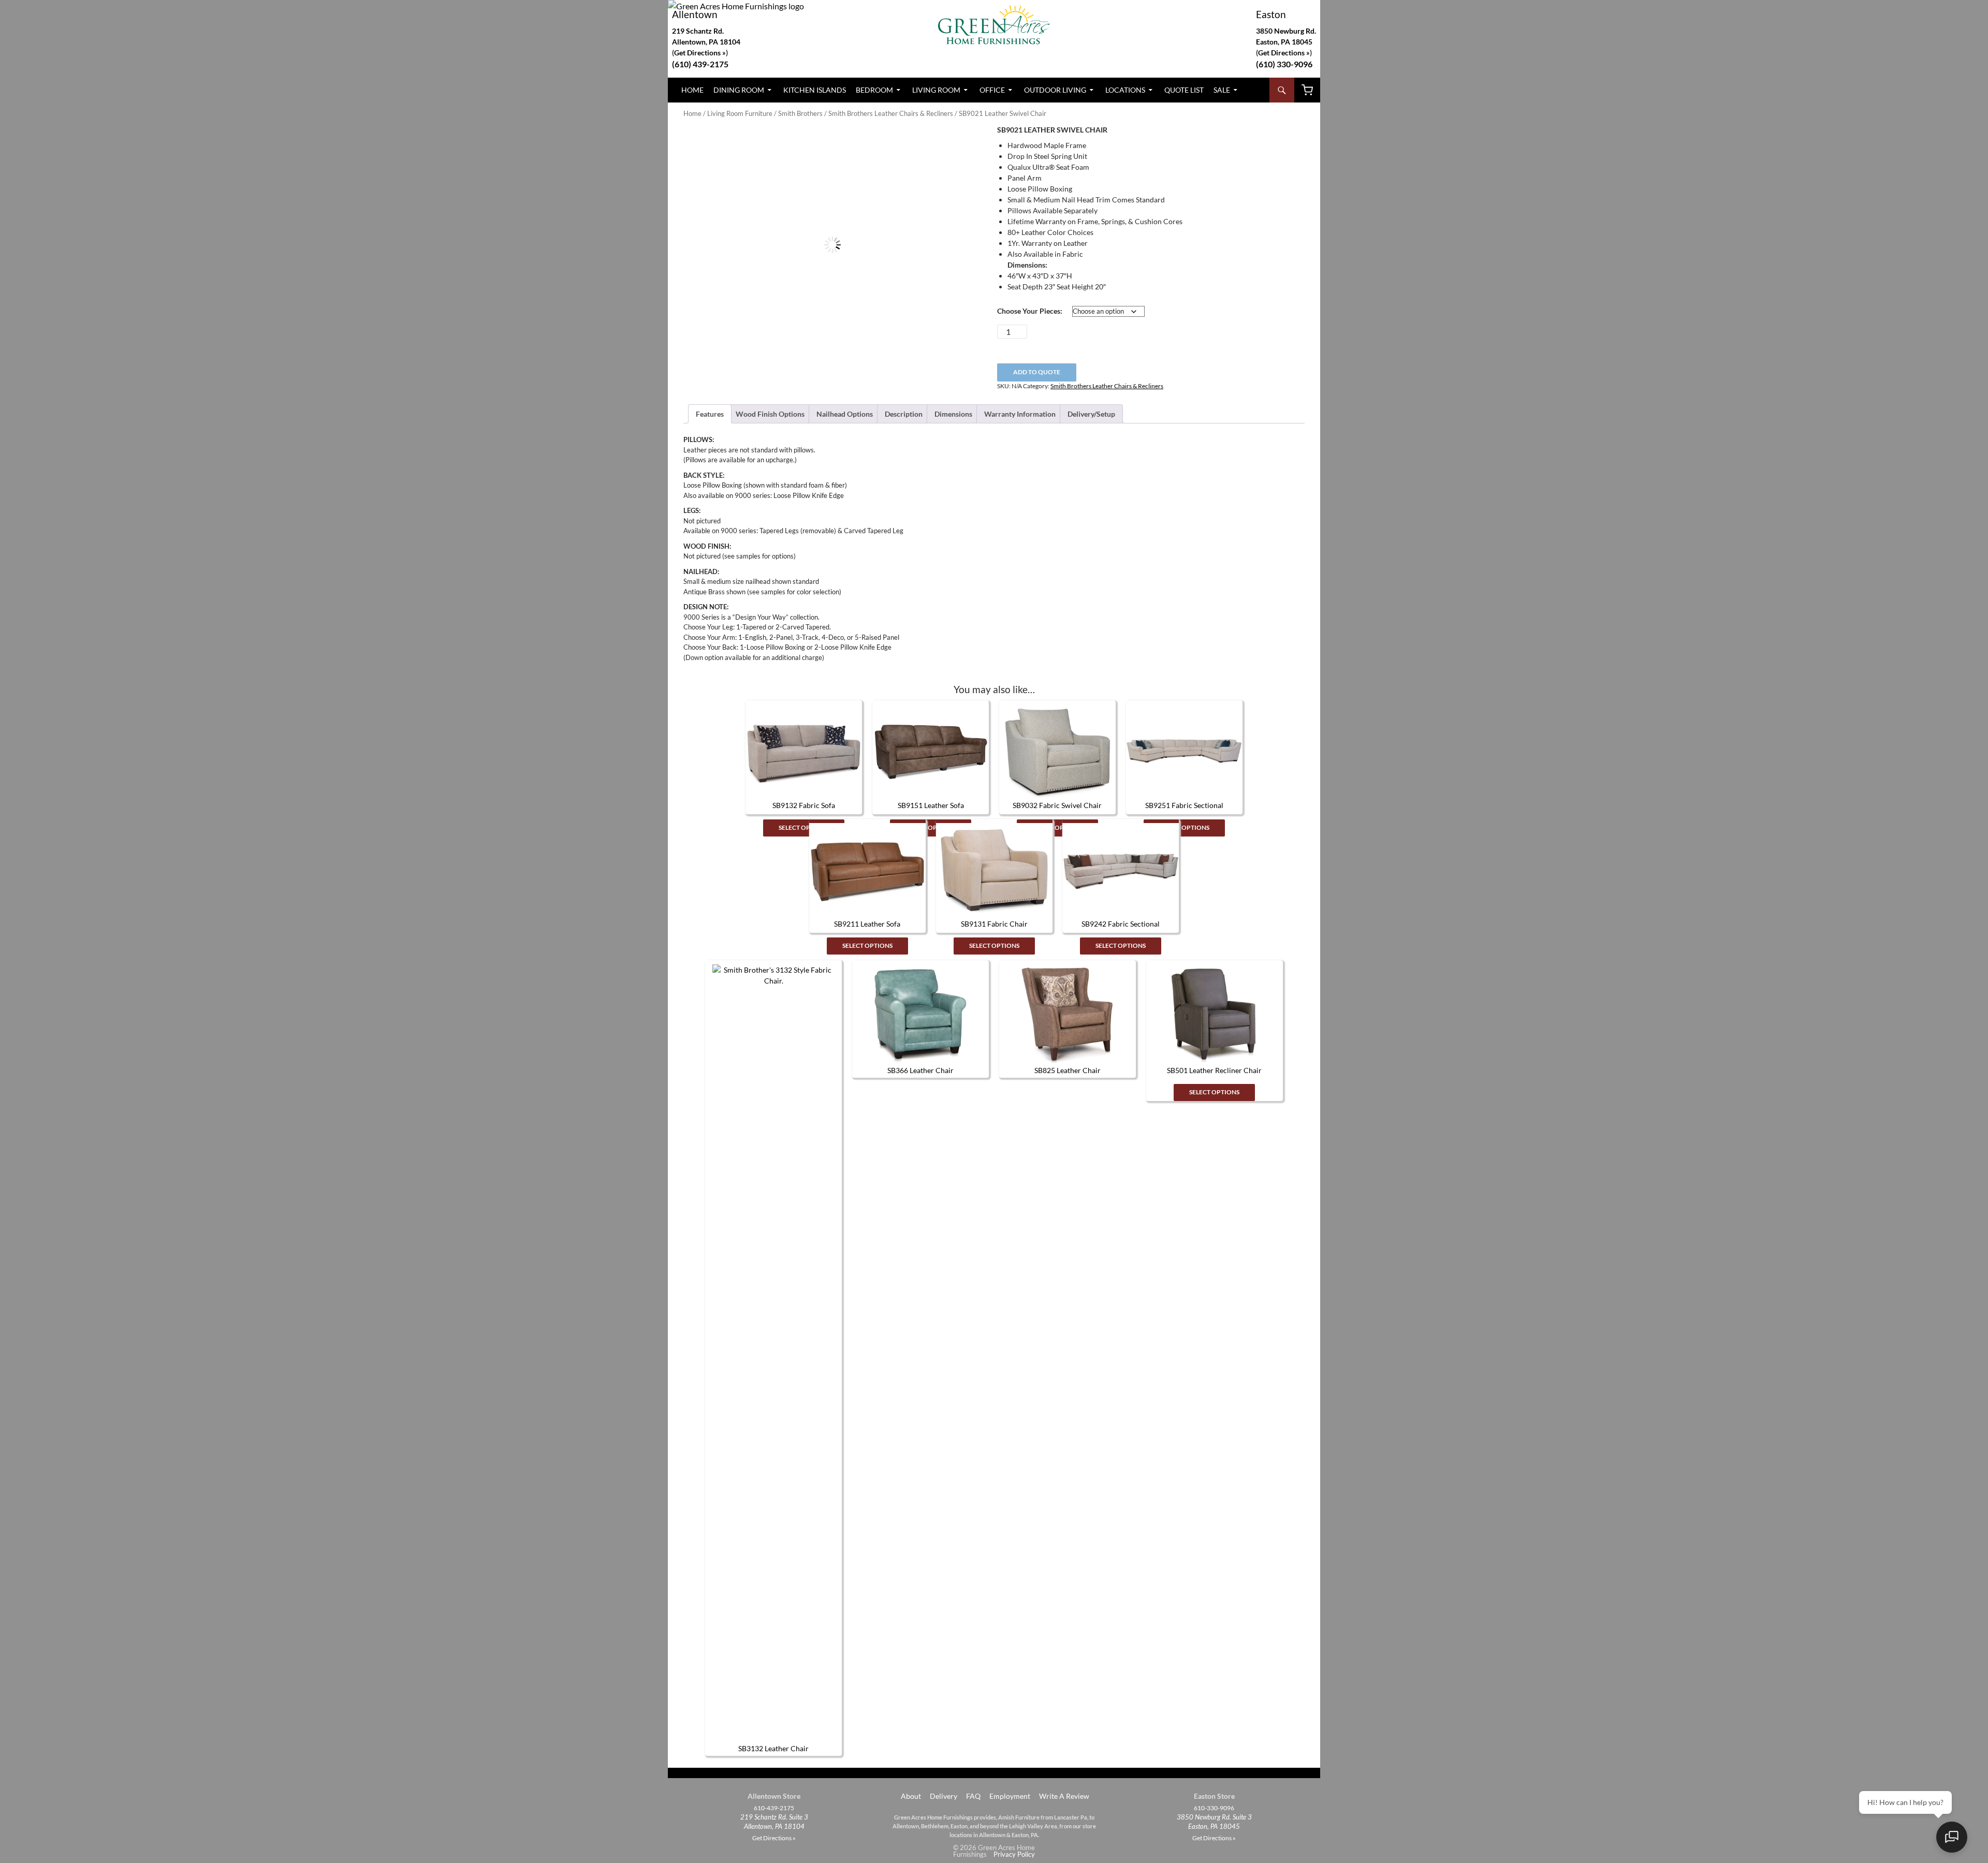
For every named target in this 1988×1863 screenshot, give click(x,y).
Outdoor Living (1055, 90)
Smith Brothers (800, 113)
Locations (1125, 90)
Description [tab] (904, 414)
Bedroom (874, 90)
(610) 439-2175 (700, 64)
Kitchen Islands (815, 90)
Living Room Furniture (740, 113)
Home (692, 90)
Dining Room (739, 90)
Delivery (944, 1796)
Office (992, 90)
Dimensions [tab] (953, 414)
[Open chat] (1952, 1837)
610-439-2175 (774, 1808)
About (910, 1796)
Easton (1271, 14)
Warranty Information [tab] (1020, 414)
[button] (964, 143)
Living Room (936, 90)
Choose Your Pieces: (1030, 311)
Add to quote (1037, 372)
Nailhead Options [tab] (845, 414)
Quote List (1184, 90)
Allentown (695, 14)
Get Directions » (1284, 53)
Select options (804, 827)
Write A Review (1064, 1796)
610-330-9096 (1214, 1808)
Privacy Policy (1014, 1854)
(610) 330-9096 (1284, 64)
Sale (1222, 90)
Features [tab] (710, 414)
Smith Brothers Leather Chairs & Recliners (891, 113)
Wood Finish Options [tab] (770, 414)
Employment (1010, 1796)
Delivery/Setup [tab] (1091, 414)
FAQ (973, 1796)
